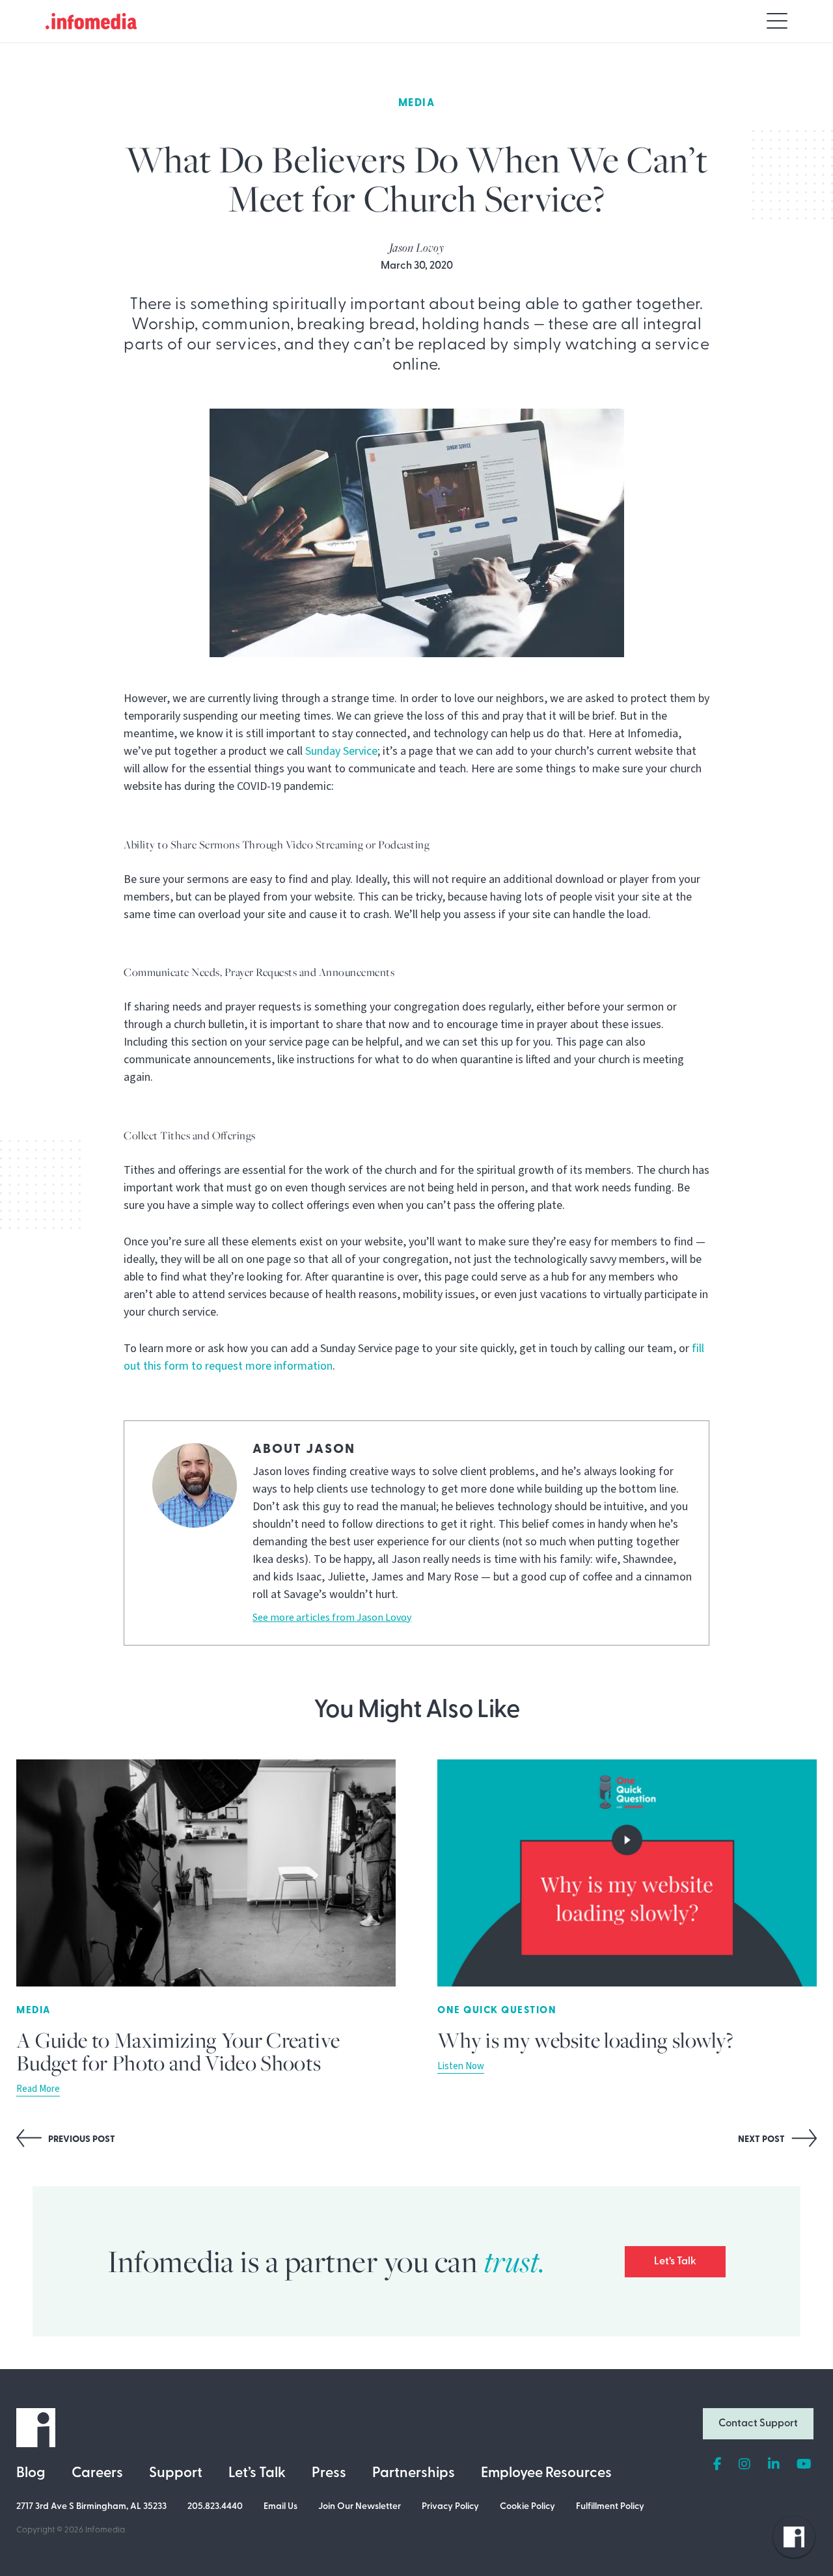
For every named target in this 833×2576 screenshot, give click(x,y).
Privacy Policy (450, 2507)
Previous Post (81, 2140)
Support (176, 2474)
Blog (31, 2474)
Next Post (762, 2140)
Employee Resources (546, 2474)
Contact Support (758, 2424)
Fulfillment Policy (610, 2507)
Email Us (280, 2507)
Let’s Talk (675, 2262)
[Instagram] (744, 2465)
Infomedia (105, 2530)
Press (329, 2474)
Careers (97, 2474)
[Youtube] (804, 2465)
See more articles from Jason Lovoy (332, 1618)
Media (417, 103)
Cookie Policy (527, 2507)
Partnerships (414, 2474)
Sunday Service (341, 751)
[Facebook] (717, 2465)
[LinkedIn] (774, 2465)
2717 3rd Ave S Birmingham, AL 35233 (91, 2507)
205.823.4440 (215, 2507)
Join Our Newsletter (360, 2507)
